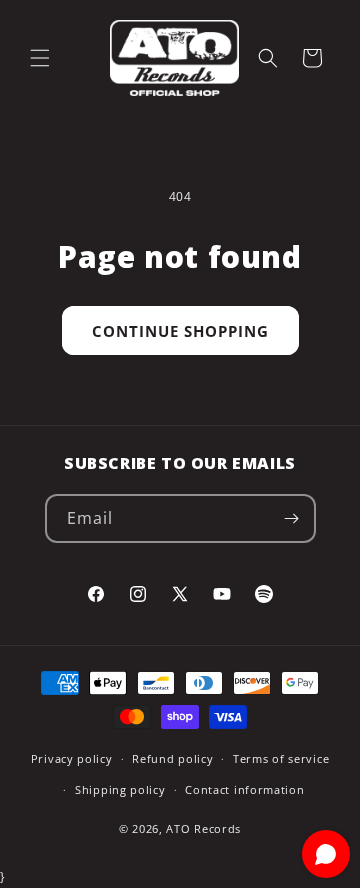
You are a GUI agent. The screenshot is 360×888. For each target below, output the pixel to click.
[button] (40, 58)
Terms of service (281, 758)
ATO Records (203, 828)
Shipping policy (120, 789)
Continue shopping (180, 331)
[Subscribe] (292, 518)
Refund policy (172, 758)
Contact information (244, 789)
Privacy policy (72, 758)
